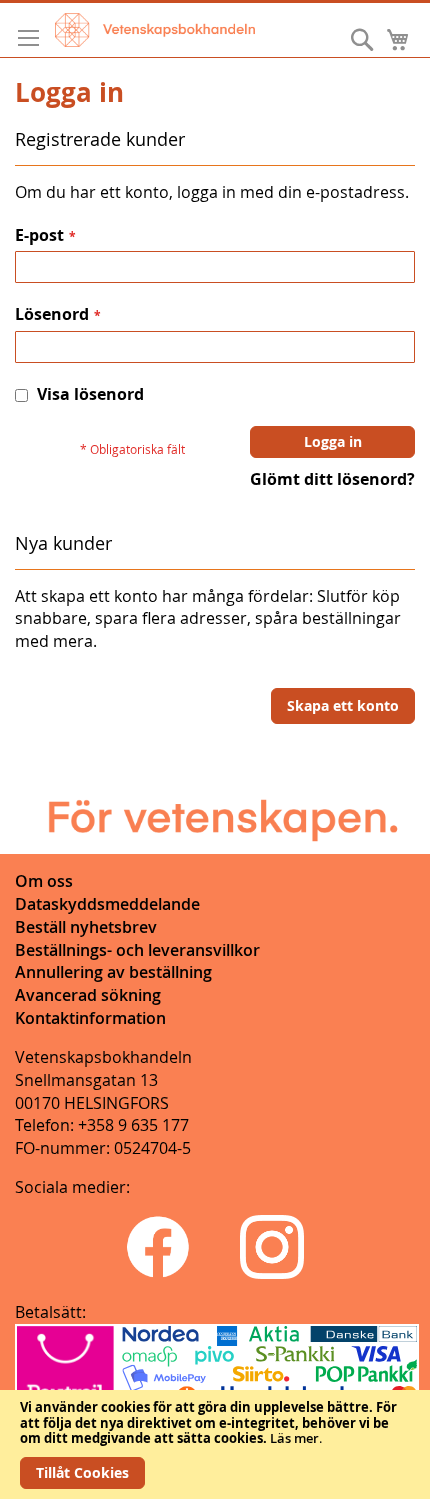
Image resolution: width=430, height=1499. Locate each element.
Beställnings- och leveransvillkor (137, 950)
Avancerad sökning (88, 995)
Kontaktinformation (90, 1018)
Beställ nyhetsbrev (86, 927)
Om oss (44, 881)
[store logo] (155, 30)
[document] (215, 1444)
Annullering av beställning (113, 972)
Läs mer (294, 1438)
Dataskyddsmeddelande (107, 904)
